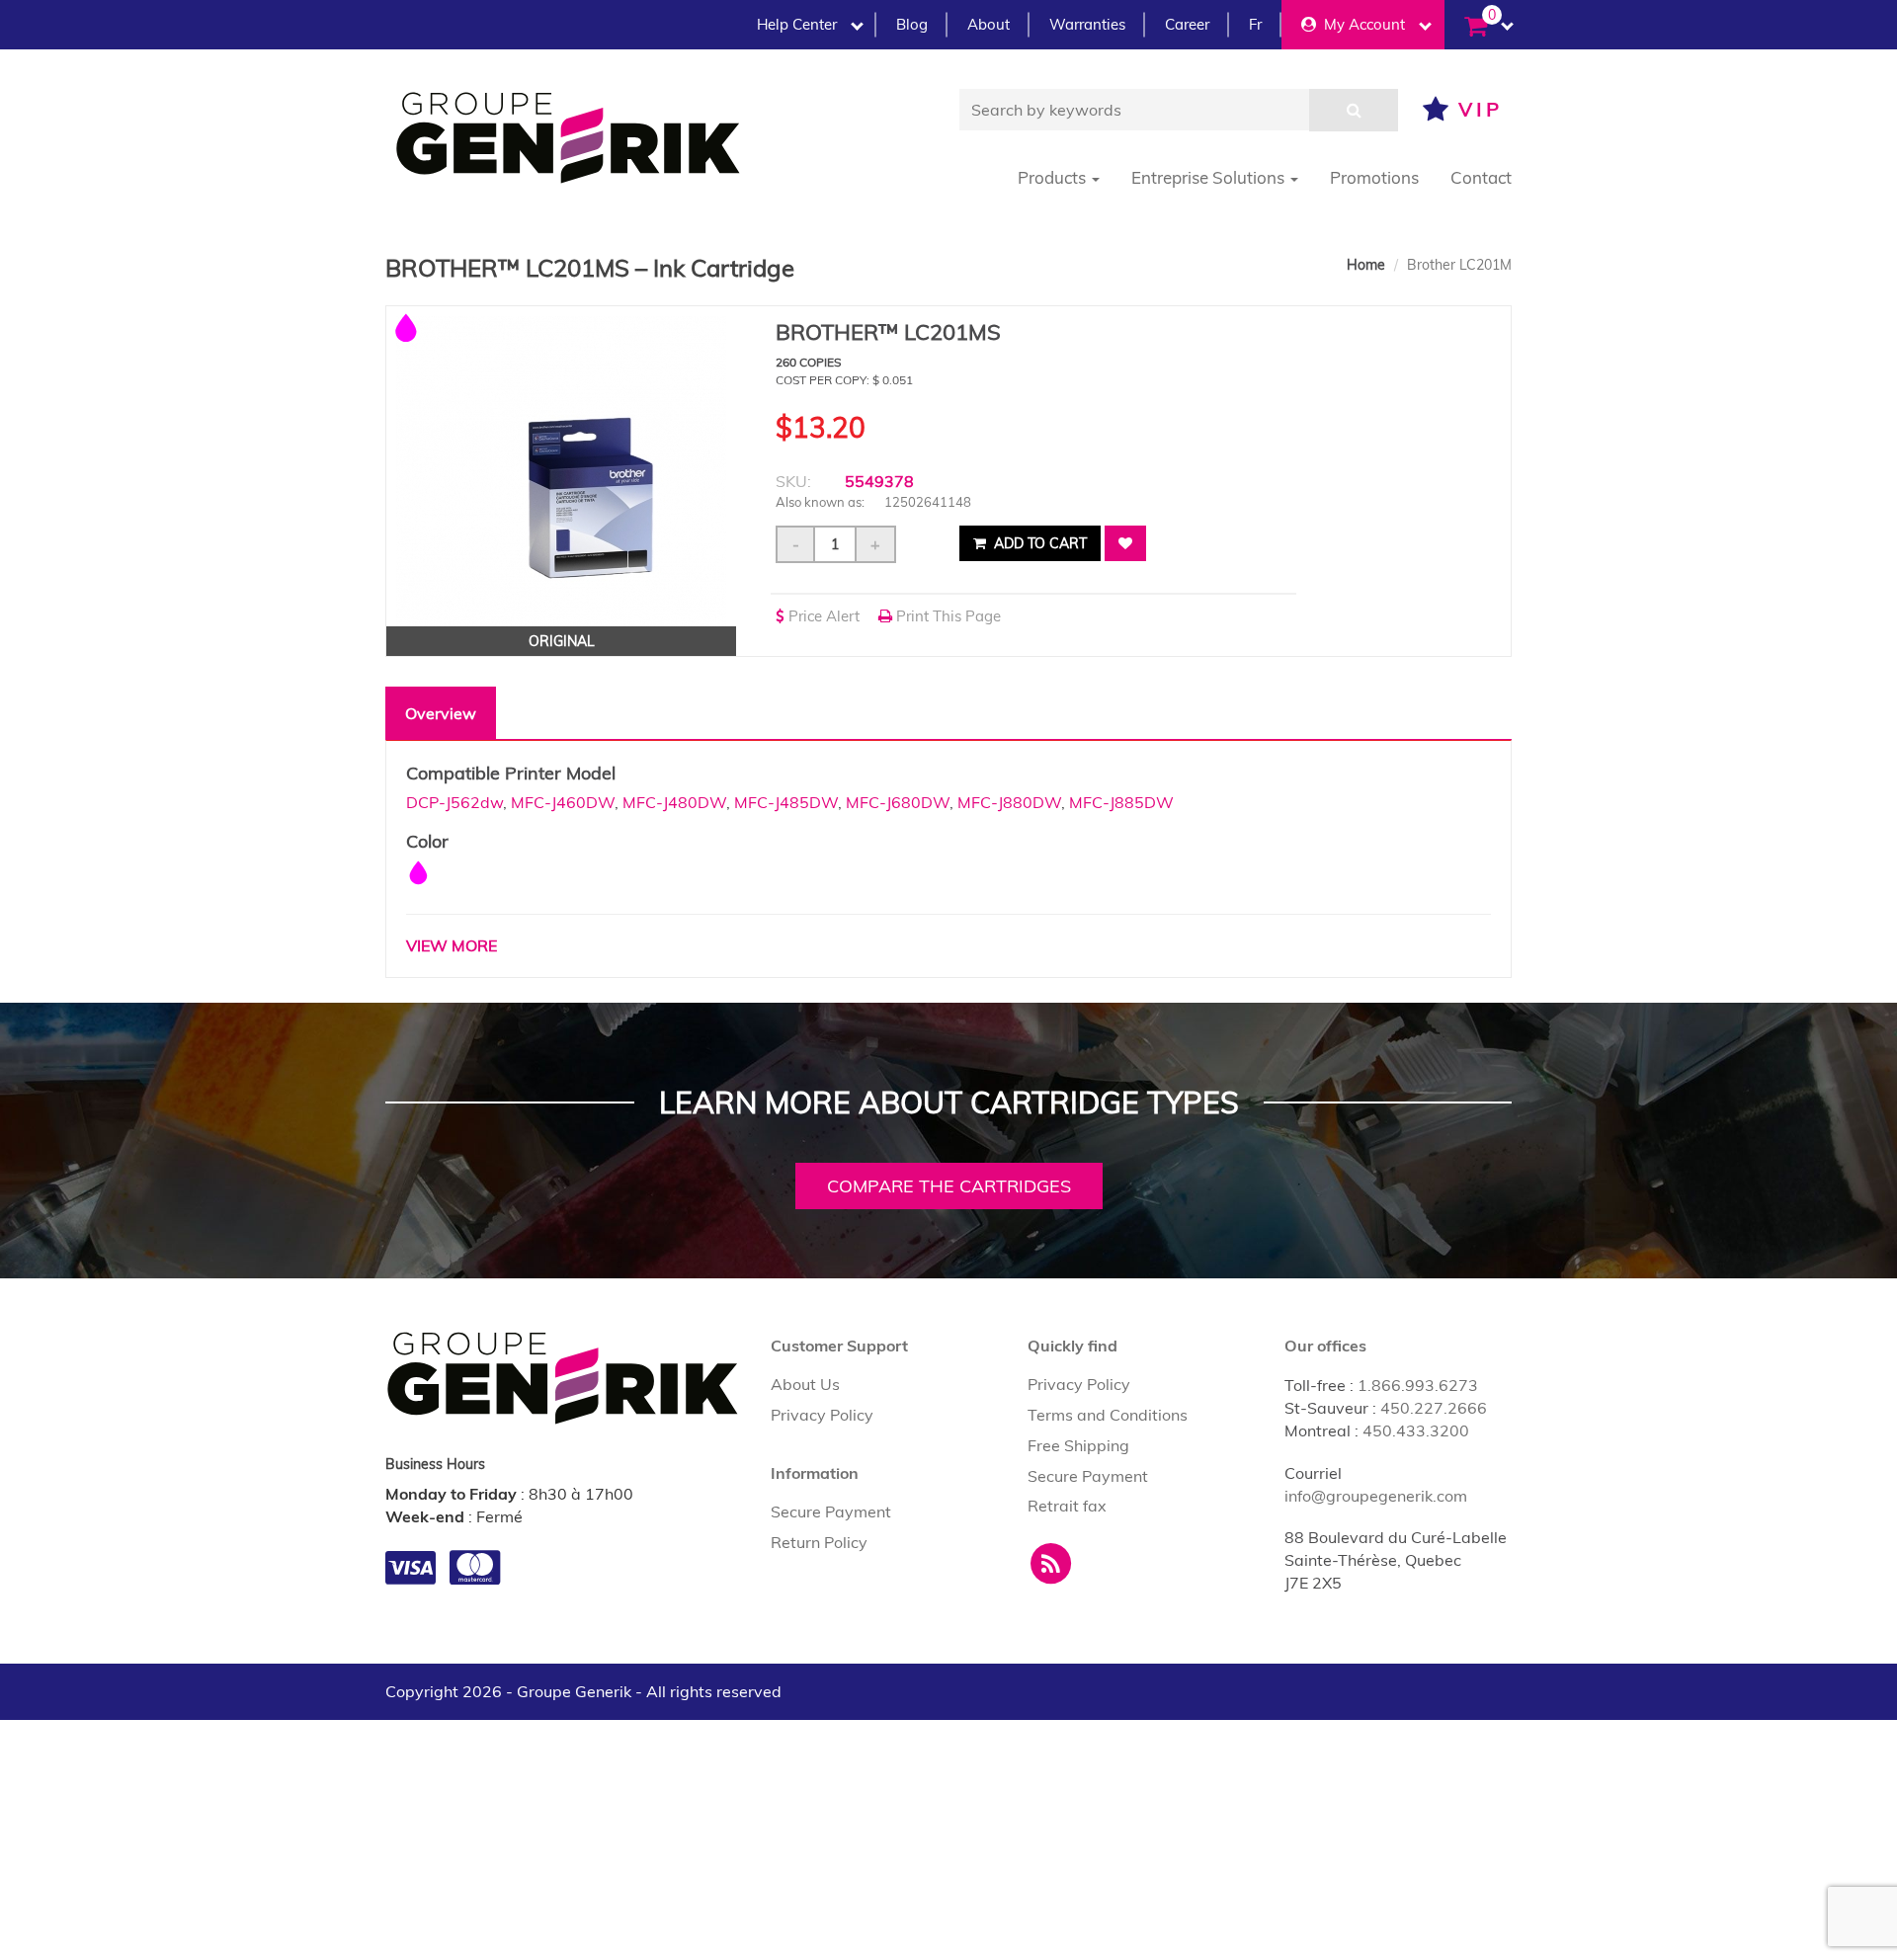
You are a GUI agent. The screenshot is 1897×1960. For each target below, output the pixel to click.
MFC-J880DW (1009, 802)
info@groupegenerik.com (1376, 1496)
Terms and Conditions (1108, 1415)
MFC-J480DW (674, 802)
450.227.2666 (1434, 1408)
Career (1187, 24)
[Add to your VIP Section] (1125, 543)
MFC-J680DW (898, 802)
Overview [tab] (441, 713)
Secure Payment (831, 1511)
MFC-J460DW (563, 802)
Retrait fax (1067, 1506)
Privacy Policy (822, 1415)
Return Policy (819, 1542)
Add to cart (1038, 543)
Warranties (1087, 24)
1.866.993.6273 (1418, 1385)
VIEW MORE (452, 945)
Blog (912, 24)
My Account (1361, 24)
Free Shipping (1078, 1445)
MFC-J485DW (786, 802)
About (989, 24)
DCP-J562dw (454, 802)
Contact (1481, 177)
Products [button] (1054, 177)
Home (1366, 265)
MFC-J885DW (1121, 802)
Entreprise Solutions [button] (1210, 177)
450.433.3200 (1416, 1430)
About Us (805, 1384)
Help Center (797, 24)
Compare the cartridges (949, 1186)
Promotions (1374, 177)
